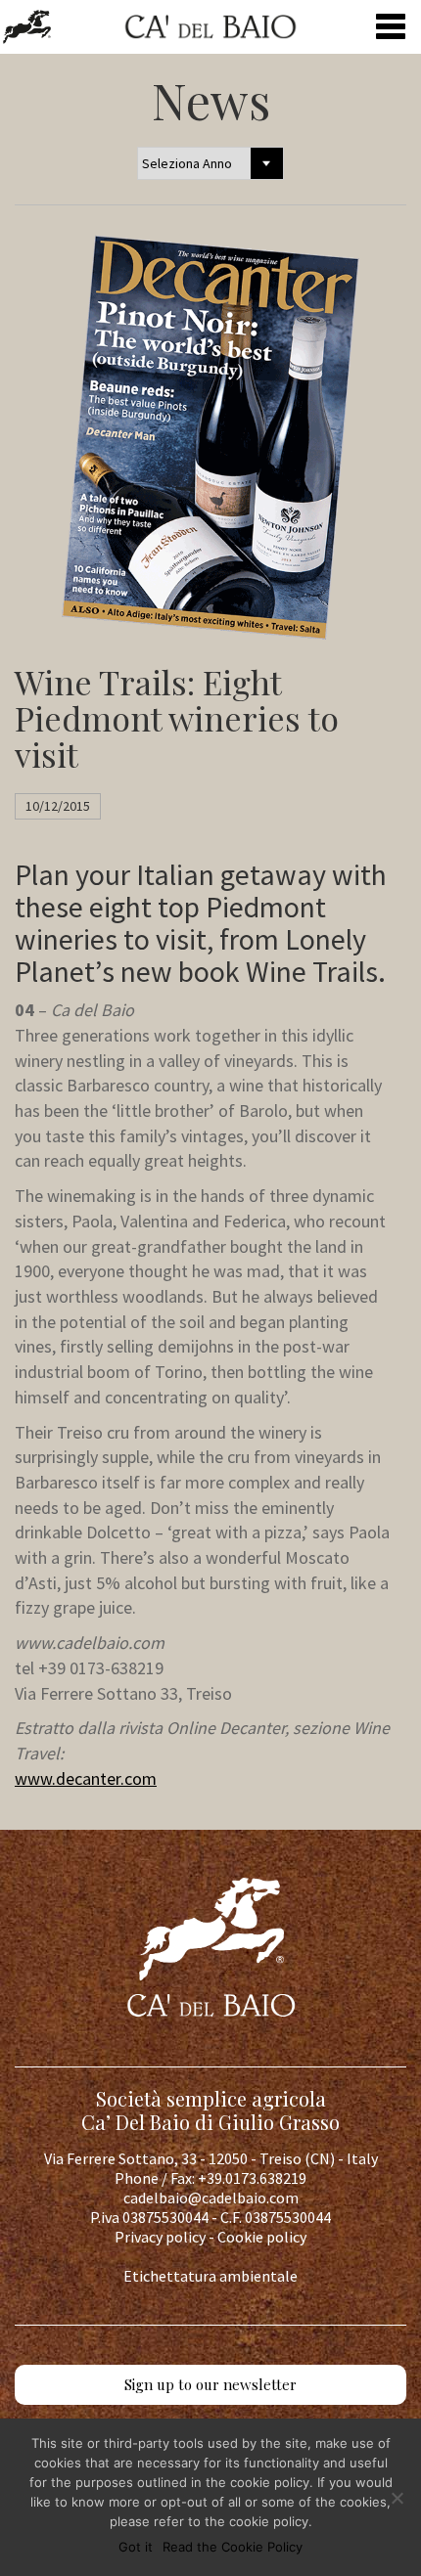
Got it (136, 2547)
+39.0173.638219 (252, 2178)
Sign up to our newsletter (210, 2384)
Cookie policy (262, 2237)
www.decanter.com (86, 1778)
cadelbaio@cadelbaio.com (211, 2198)
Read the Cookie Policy (233, 2547)
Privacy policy (160, 2237)
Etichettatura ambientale (210, 2276)
